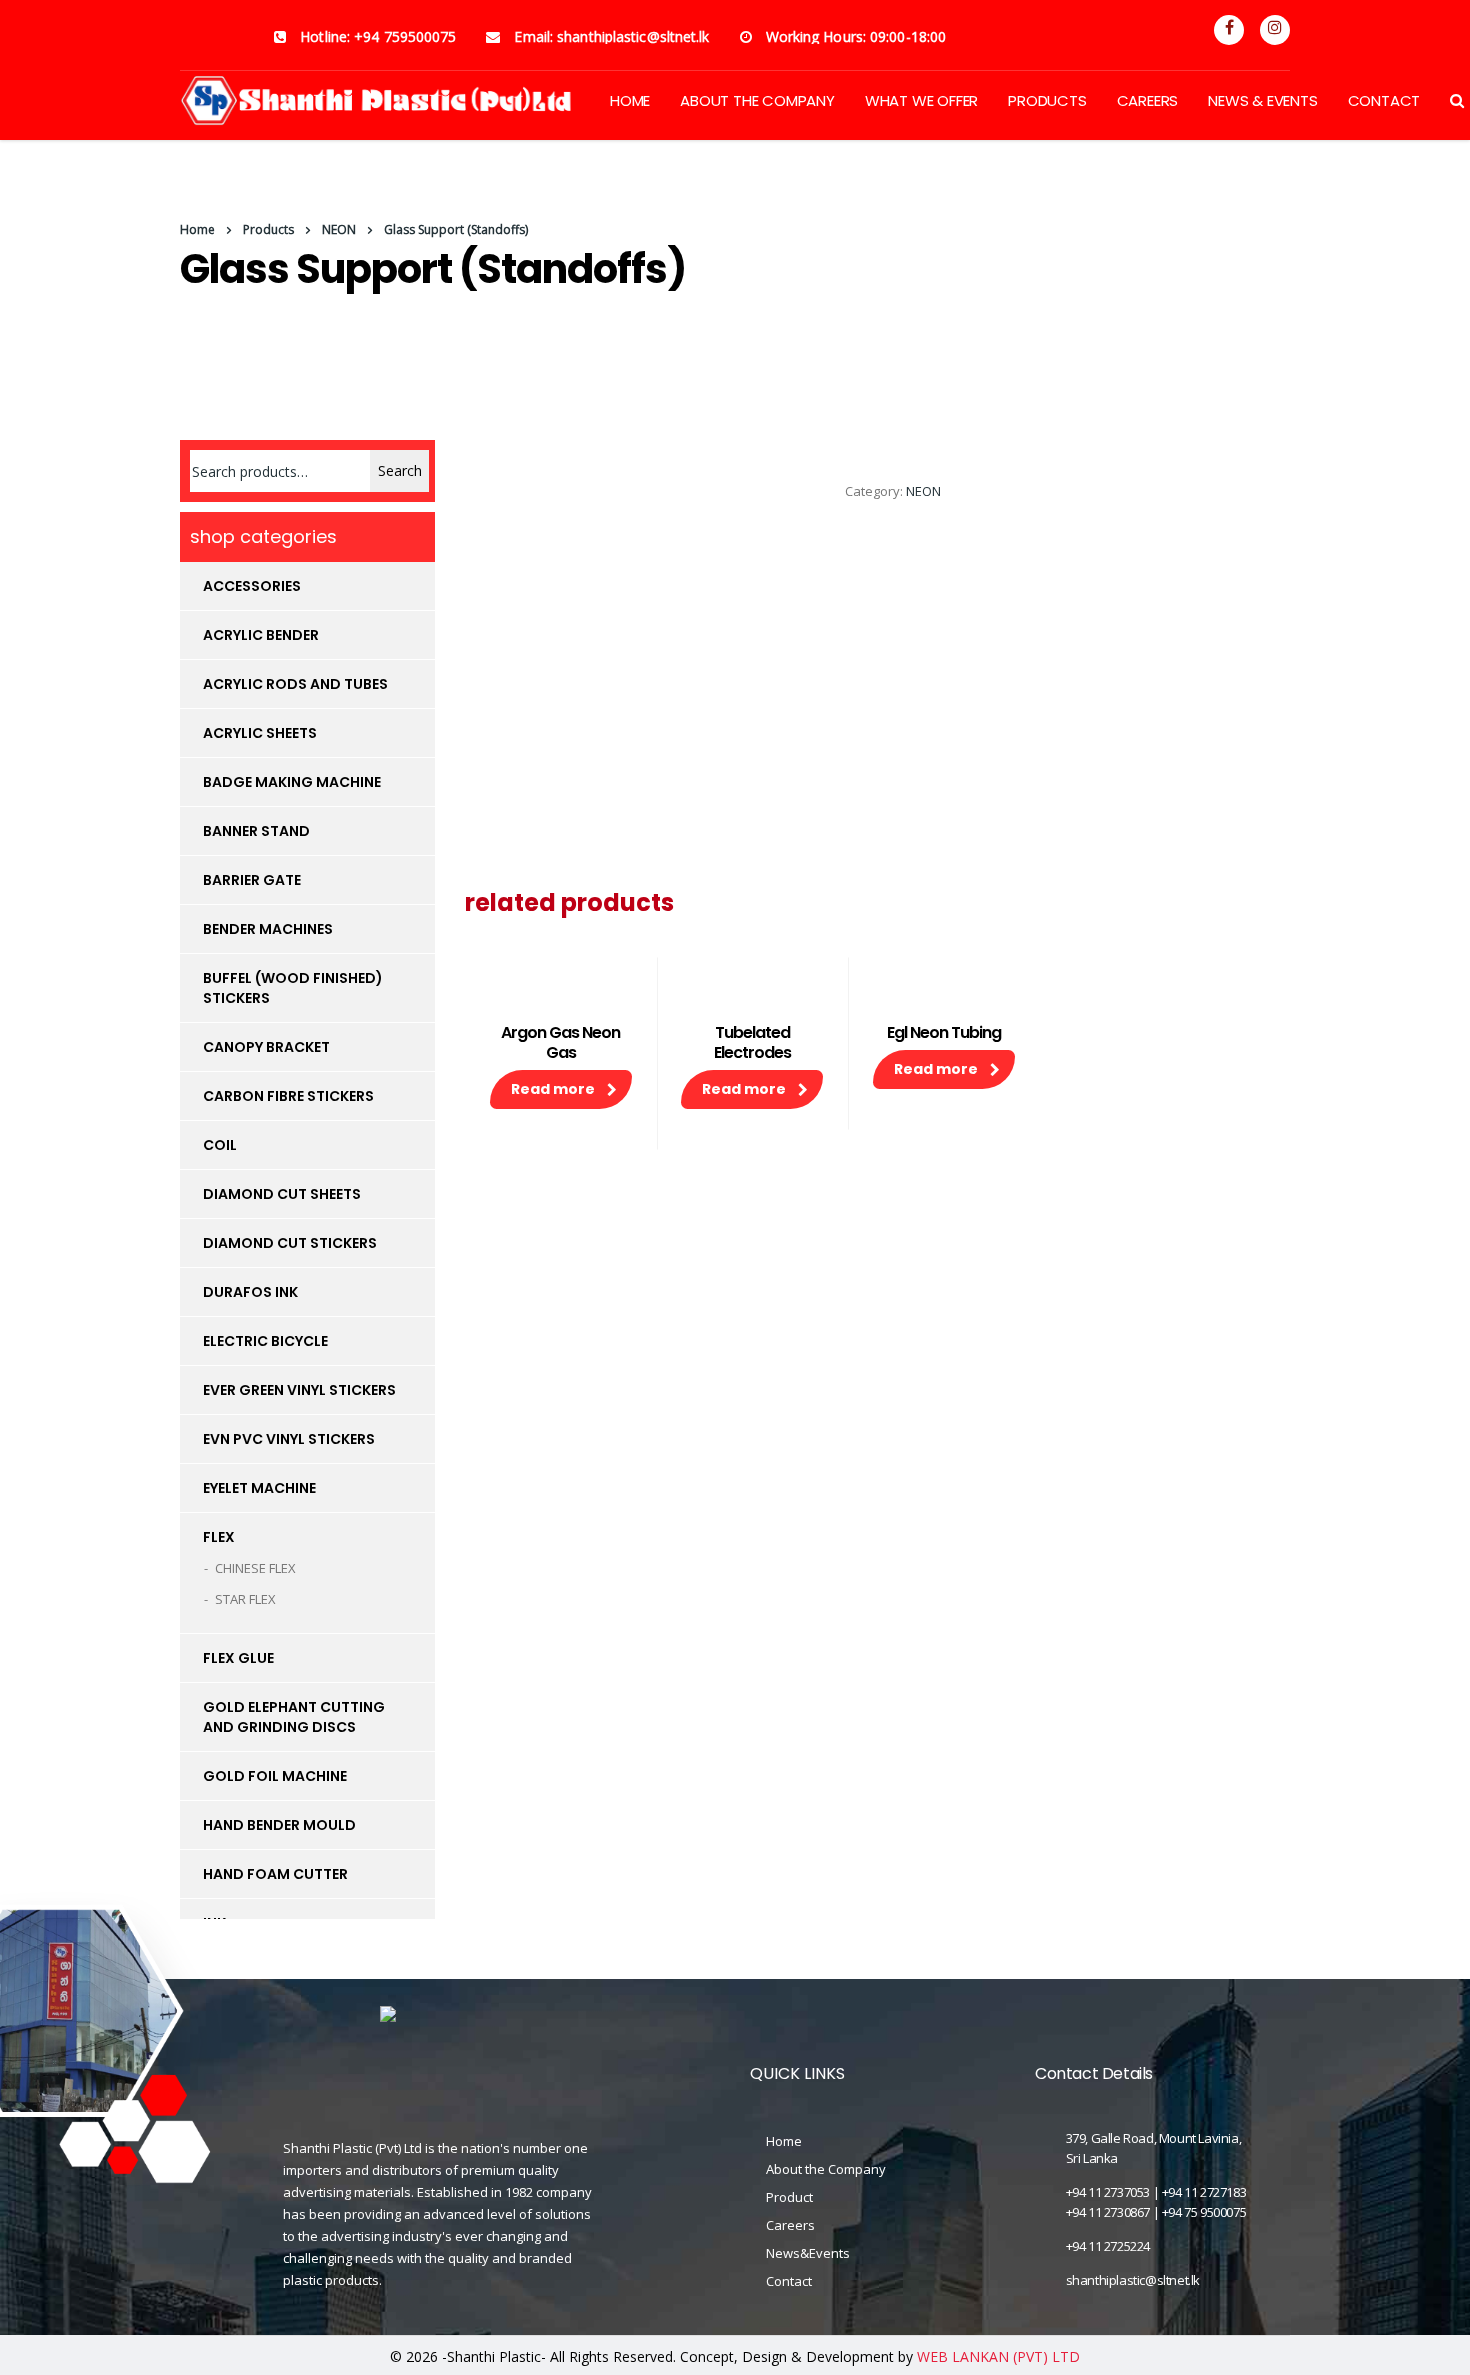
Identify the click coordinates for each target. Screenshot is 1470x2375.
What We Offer (921, 100)
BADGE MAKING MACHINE (292, 782)
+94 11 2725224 (1108, 2246)
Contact (1384, 100)
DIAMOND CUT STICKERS (290, 1243)
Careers (1148, 100)
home (630, 100)
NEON (923, 491)
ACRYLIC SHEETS (260, 733)
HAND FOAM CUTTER (275, 1874)
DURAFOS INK (250, 1292)
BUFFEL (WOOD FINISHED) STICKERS (293, 988)
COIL (220, 1145)
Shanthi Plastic (494, 2356)
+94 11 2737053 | (1114, 2192)
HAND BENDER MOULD (279, 1825)
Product (789, 2197)
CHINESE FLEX (255, 1568)
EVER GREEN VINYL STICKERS (299, 1390)
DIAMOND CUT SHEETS (282, 1194)
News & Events (1262, 100)
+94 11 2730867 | (1114, 2212)
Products (1047, 100)
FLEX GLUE (238, 1658)
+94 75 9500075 (1204, 2212)
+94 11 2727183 (1204, 2192)
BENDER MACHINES (268, 929)
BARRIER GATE (252, 880)
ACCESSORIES (252, 586)
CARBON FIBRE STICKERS (288, 1096)
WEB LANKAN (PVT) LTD (998, 2356)
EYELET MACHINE (259, 1488)
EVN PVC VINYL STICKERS (289, 1439)
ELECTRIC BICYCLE (265, 1341)
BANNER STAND (256, 831)
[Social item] (1229, 30)
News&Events (808, 2253)
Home (197, 229)
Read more (553, 1089)
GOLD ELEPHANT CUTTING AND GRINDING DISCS (294, 1717)
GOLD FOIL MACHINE (275, 1776)
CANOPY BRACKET (266, 1047)
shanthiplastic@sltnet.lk (1133, 2280)
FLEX (219, 1537)
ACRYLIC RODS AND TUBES (295, 684)
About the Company (826, 2169)
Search (400, 470)
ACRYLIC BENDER (261, 635)
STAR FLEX (245, 1599)
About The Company (757, 100)
